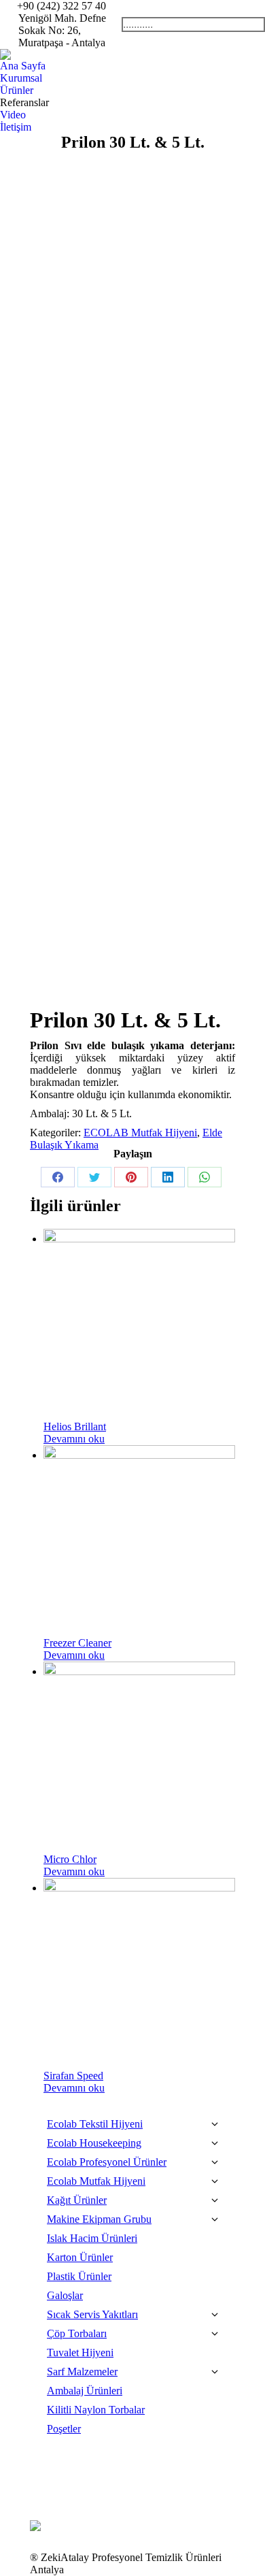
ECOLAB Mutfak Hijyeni (140, 1133)
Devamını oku (74, 1439)
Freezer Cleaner (77, 1643)
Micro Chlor (70, 1859)
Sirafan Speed (73, 2076)
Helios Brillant (75, 1426)
